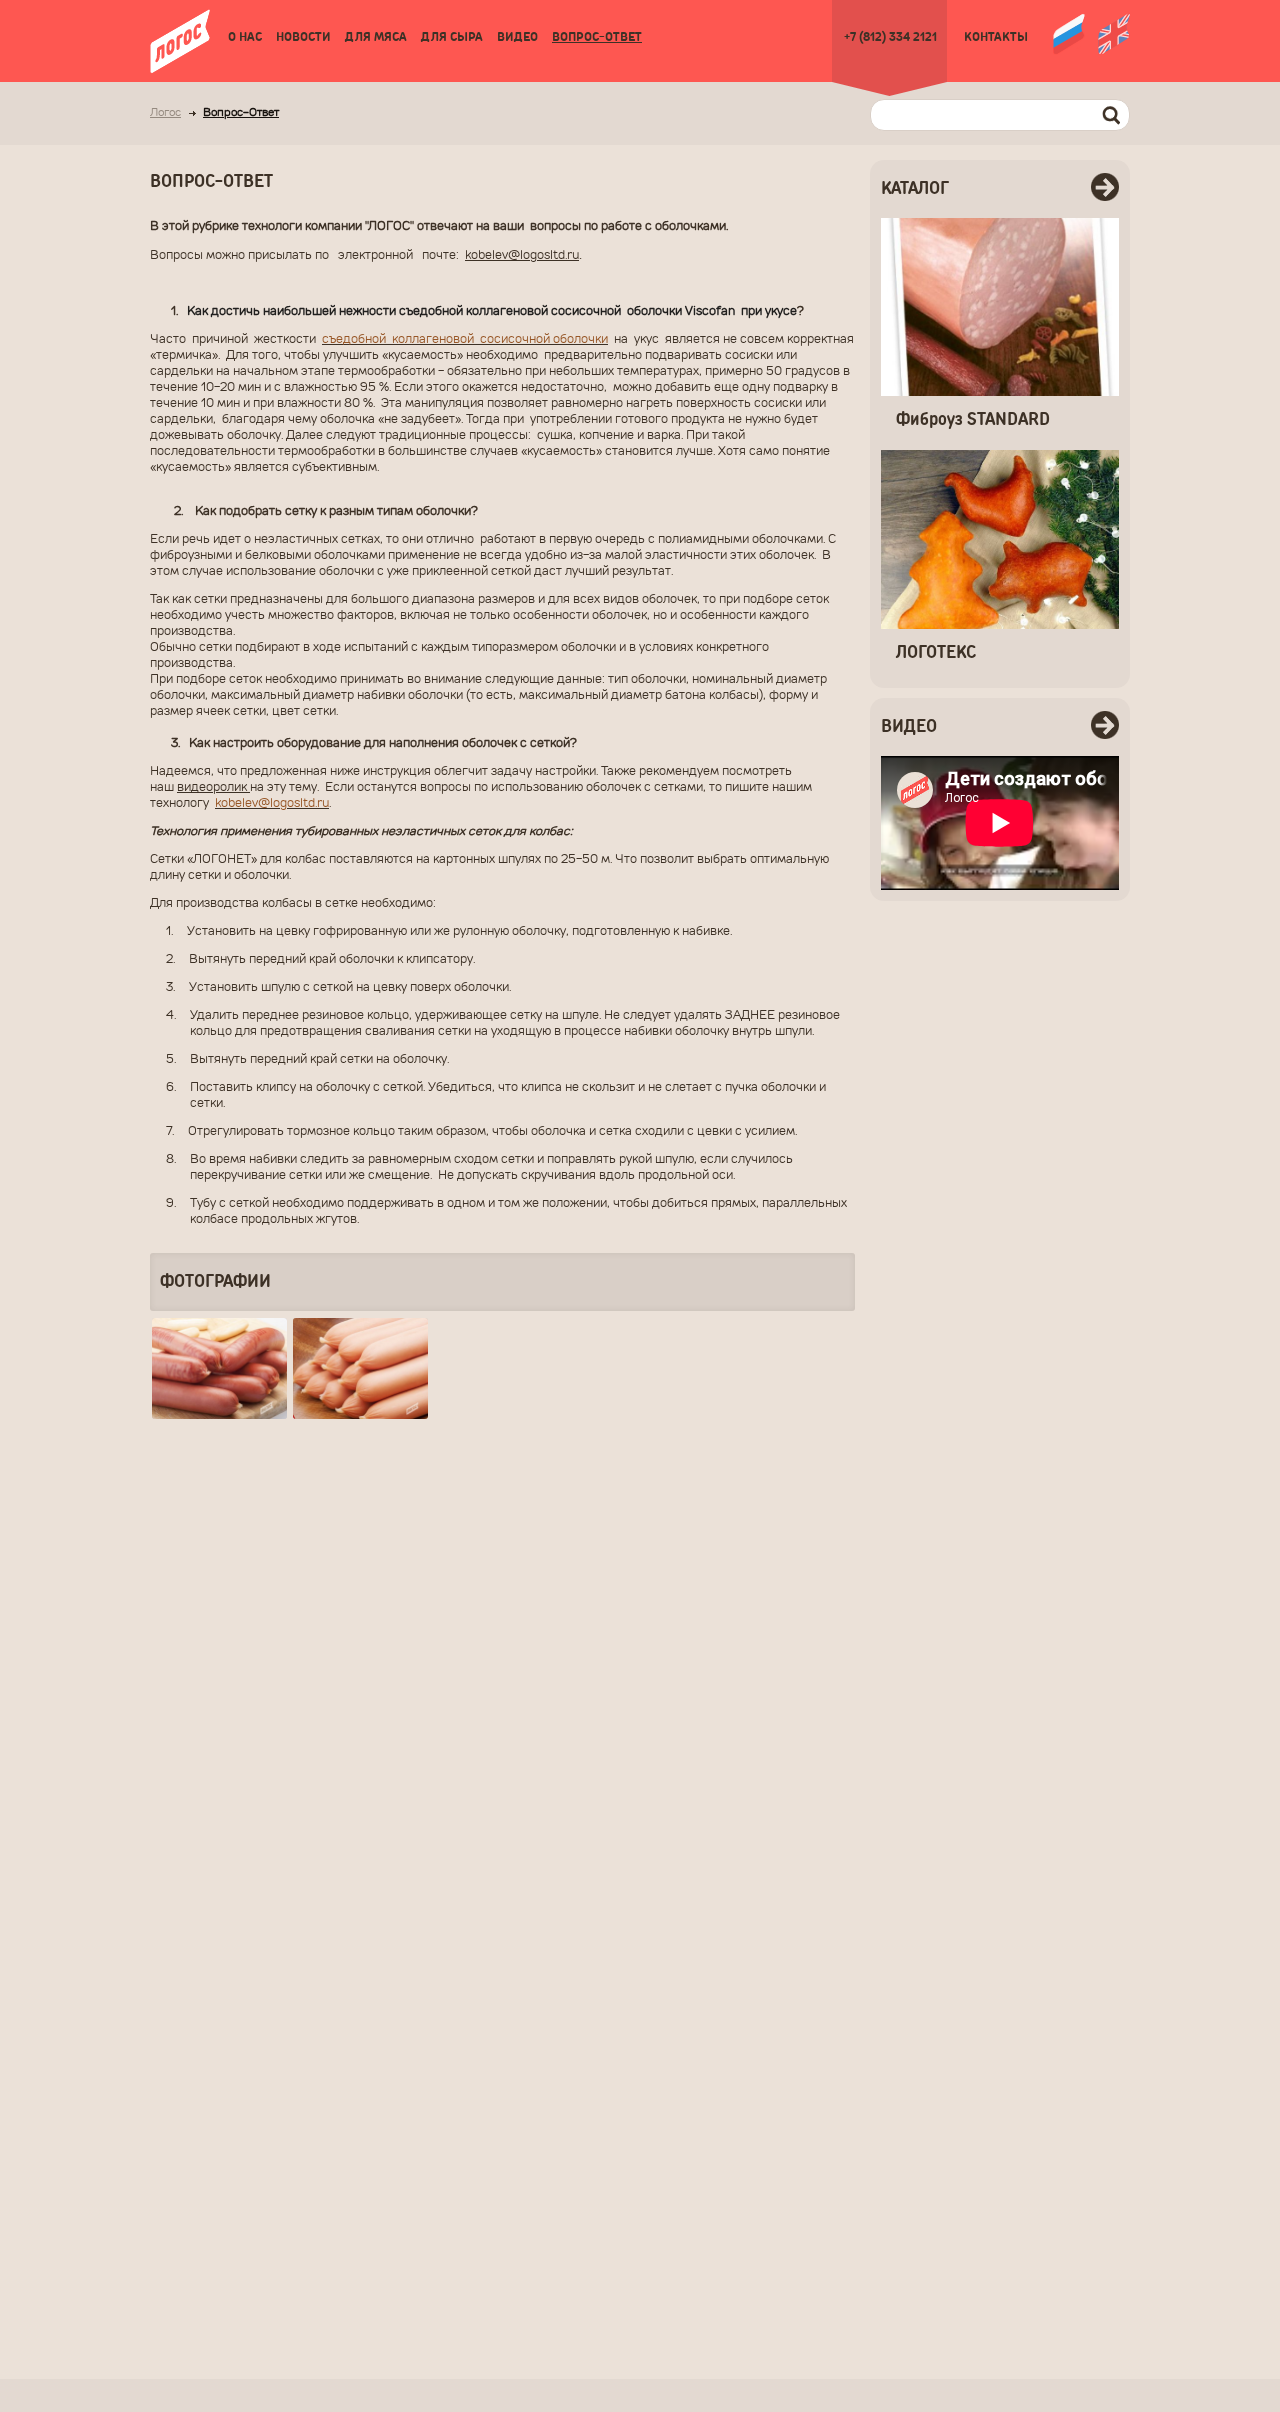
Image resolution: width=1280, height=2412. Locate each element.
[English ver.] (1114, 32)
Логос (165, 113)
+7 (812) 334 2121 (890, 37)
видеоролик (213, 788)
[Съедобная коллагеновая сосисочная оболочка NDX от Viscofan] (360, 1368)
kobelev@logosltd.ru (522, 256)
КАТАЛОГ (915, 189)
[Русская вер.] (1069, 32)
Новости (303, 37)
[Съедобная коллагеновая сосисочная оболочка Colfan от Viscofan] (219, 1368)
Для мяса (376, 37)
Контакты (996, 37)
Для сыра (452, 37)
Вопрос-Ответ (597, 37)
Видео (517, 37)
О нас (245, 37)
